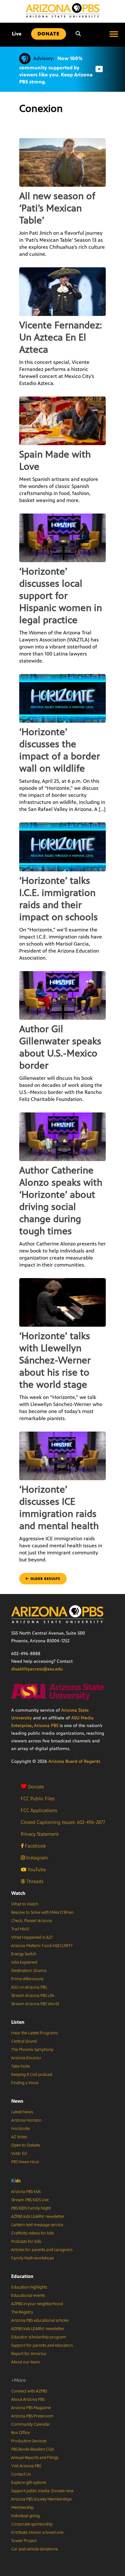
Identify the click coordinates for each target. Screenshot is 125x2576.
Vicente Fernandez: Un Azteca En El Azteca (61, 337)
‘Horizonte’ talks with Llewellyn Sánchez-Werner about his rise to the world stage (55, 1360)
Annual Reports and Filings (35, 2458)
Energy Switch (24, 1954)
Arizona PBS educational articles (40, 2321)
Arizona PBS (46, 1726)
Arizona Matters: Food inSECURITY (42, 1946)
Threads (34, 1881)
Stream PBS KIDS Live (30, 2200)
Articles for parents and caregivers (42, 2250)
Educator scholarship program (39, 2337)
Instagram (36, 1858)
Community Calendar (31, 2424)
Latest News (22, 2112)
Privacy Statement (40, 1834)
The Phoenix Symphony (32, 2050)
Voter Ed (19, 2154)
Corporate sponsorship (32, 2524)
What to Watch (25, 1904)
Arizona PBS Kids (26, 2192)
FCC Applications (39, 1810)
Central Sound (24, 2041)
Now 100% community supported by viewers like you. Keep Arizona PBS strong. (56, 70)
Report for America (29, 2354)
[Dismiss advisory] (99, 69)
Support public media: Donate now (42, 2491)
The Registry (22, 2312)
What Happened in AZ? (32, 1937)
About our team (26, 2362)
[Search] (78, 34)
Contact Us (21, 2474)
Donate (36, 1787)
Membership (22, 2508)
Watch (18, 1893)
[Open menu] (114, 34)
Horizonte (21, 2129)
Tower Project (24, 2541)
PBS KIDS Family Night (31, 2208)
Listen (18, 2022)
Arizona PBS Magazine (31, 2408)
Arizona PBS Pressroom (32, 2416)
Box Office (21, 2433)
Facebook (35, 1846)
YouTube (36, 1869)
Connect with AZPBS (29, 2391)
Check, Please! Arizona (32, 1921)
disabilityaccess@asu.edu (37, 1669)
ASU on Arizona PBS (29, 1987)
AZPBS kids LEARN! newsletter (38, 2217)
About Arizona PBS (28, 2399)
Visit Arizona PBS (26, 2466)
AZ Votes (19, 2137)
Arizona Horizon (26, 2120)
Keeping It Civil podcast (32, 2075)
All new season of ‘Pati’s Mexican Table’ (57, 208)
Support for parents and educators (42, 2345)
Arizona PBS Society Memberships (41, 2499)
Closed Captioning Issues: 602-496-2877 (63, 1822)
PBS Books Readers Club (33, 2449)
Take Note (21, 2066)
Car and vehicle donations (34, 2549)
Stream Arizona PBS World (35, 2004)
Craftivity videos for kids (33, 2233)
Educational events (28, 2296)
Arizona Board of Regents (74, 1761)
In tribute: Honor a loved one (37, 2533)
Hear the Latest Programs (34, 2033)
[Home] (63, 10)
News (17, 2101)
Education (22, 2276)
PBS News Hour (25, 2162)
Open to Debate (26, 2145)
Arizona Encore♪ (26, 2058)
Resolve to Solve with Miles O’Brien (42, 1912)
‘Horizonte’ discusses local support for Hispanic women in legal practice (61, 596)
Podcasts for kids (26, 2242)
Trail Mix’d (20, 1929)
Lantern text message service (37, 2225)
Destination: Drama (29, 1971)
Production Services (29, 2441)
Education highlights (29, 2287)
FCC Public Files (38, 1798)
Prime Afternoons (27, 1979)
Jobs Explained (24, 1962)
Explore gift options (29, 2483)
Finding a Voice (25, 2083)
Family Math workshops (33, 2258)
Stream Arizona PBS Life (33, 1996)
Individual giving (25, 2516)
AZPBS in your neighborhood (37, 2304)
